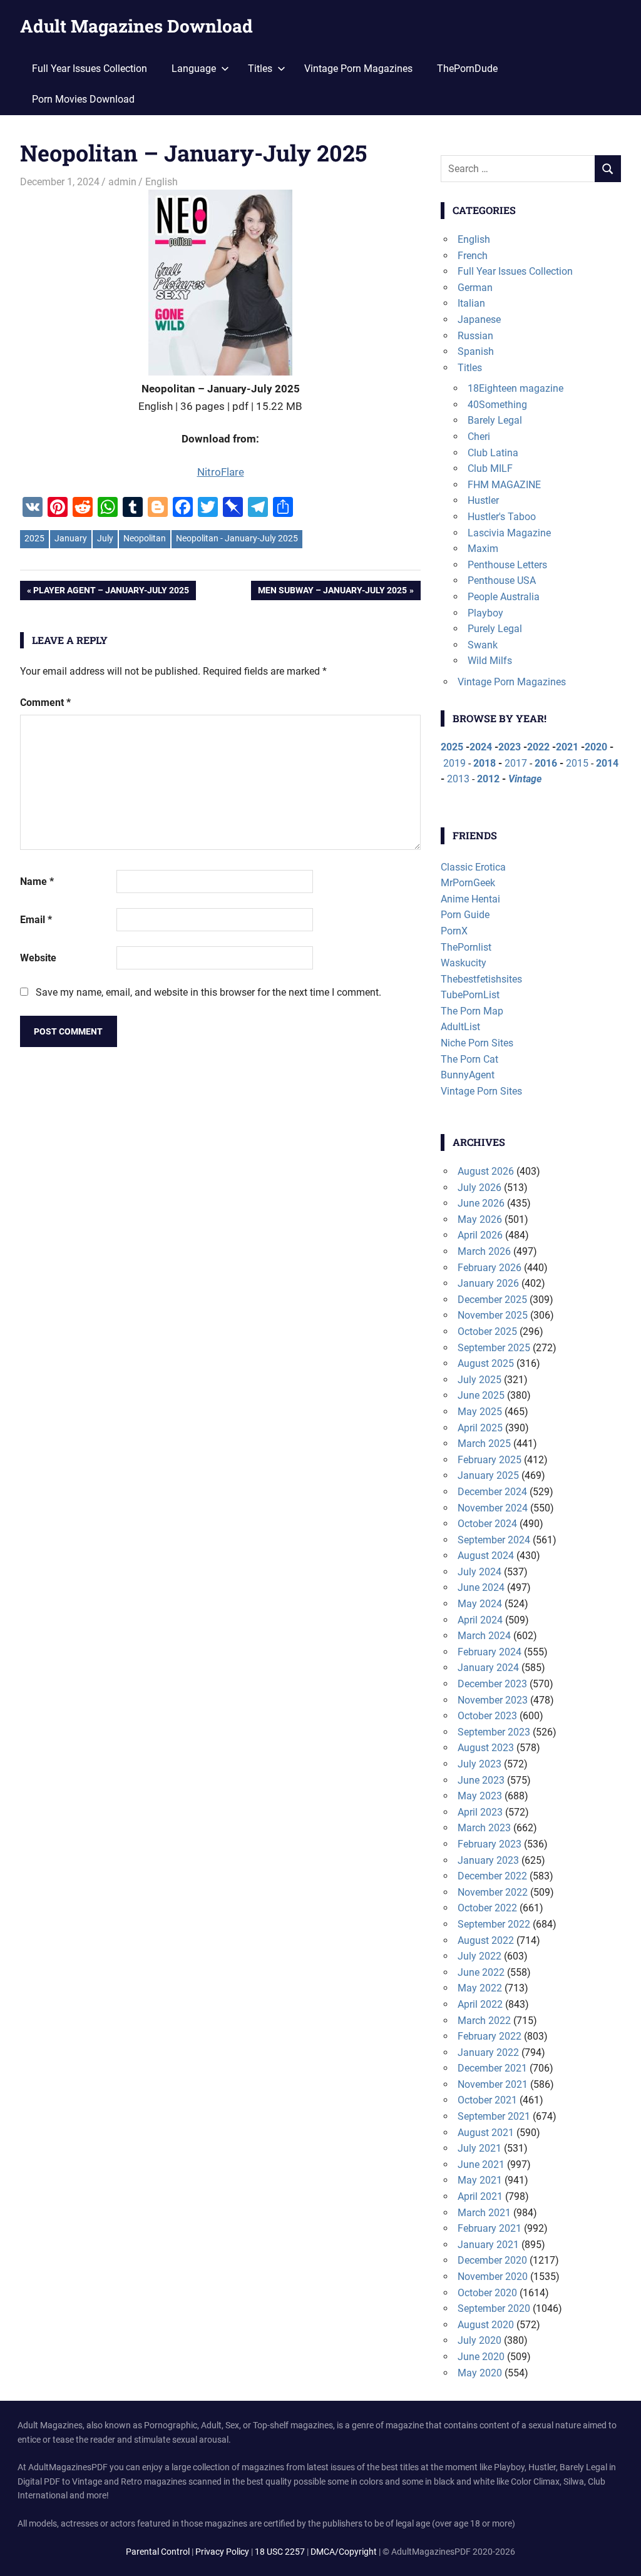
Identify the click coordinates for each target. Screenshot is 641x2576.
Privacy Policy (222, 2552)
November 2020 (493, 2277)
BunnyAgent (468, 1075)
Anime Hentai (470, 899)
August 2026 (486, 1171)
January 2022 (488, 2052)
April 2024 (480, 1620)
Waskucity (464, 963)
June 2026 (481, 1203)
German (475, 288)
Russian (475, 336)
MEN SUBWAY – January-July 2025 (332, 592)
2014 (607, 763)
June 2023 (481, 1780)
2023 (510, 747)
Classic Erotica (473, 867)
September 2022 (494, 1924)
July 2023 (479, 1764)
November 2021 (493, 2084)
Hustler (483, 500)
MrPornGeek (468, 883)
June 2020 (481, 2357)
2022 (538, 747)
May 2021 (480, 2180)
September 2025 (494, 1348)
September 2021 (494, 2116)
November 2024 (493, 1508)
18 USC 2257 (280, 2552)
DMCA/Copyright (344, 2552)
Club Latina (493, 453)
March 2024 (484, 1636)
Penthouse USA (502, 580)
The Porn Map (472, 1011)
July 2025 (479, 1380)
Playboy (485, 613)
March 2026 (484, 1251)
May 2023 (480, 1796)
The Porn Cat (469, 1059)
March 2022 (484, 2021)
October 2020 (487, 2293)
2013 (458, 779)
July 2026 (479, 1188)
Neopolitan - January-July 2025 (237, 538)
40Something (497, 405)
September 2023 (494, 1732)
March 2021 (484, 2213)
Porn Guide (465, 915)
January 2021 (488, 2245)
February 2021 (490, 2228)
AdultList (460, 1027)
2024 (481, 747)
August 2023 (486, 1748)
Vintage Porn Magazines (358, 69)
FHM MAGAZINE (504, 485)
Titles (470, 368)
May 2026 (480, 1219)
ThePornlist (466, 947)
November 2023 (493, 1700)
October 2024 (487, 1524)
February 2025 (490, 1460)
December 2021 (492, 2068)
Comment (45, 703)
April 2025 (480, 1428)
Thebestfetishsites (481, 979)
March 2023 (484, 1828)
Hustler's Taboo (502, 517)
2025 (34, 538)
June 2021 (481, 2165)
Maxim (483, 549)
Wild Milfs (490, 661)
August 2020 (486, 2325)
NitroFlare (221, 472)
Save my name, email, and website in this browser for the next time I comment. (208, 992)
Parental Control (158, 2552)
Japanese (479, 319)
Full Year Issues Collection (90, 69)
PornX (454, 931)
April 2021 (480, 2196)
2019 (454, 763)
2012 (488, 779)
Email (36, 920)
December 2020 (492, 2260)
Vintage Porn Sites (481, 1091)
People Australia (504, 597)
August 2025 (486, 1363)
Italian (471, 303)
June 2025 (481, 1395)
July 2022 (479, 1956)
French (473, 256)
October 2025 (487, 1331)
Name (37, 882)
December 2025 (492, 1300)
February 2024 (490, 1652)
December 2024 (492, 1492)
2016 (546, 763)
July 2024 (479, 1572)
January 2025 (488, 1475)
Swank (483, 645)
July (105, 538)
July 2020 (479, 2340)
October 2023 (487, 1716)
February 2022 (490, 2036)
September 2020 (494, 2308)
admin (122, 182)
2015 (577, 763)
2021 (567, 747)
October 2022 (487, 1908)
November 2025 (493, 1315)
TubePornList (470, 995)
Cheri (479, 437)
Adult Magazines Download (136, 26)
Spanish (476, 351)
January (71, 538)
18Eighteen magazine (515, 388)
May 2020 (480, 2373)
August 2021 (486, 2133)
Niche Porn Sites (477, 1043)
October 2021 (487, 2100)
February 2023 (490, 1844)
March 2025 (484, 1444)
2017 (516, 763)
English (162, 182)
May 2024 (480, 1604)
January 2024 (488, 1668)
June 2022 (481, 1972)
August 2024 (486, 1556)
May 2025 (480, 1412)
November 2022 (493, 1892)
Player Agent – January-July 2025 (111, 592)
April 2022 (480, 2004)
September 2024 (494, 1540)
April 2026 (480, 1235)
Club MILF (490, 468)
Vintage (525, 779)
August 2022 (486, 1940)
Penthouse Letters (507, 565)
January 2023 (488, 1860)
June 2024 (481, 1587)
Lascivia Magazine (509, 533)
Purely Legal (495, 629)
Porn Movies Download (83, 99)
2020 (596, 747)
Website (38, 958)
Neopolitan (145, 538)
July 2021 (479, 2148)
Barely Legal (495, 420)
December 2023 (492, 1684)
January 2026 (488, 1283)
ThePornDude (467, 69)
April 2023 (480, 1812)
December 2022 (492, 1876)
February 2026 (490, 1268)
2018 (485, 763)
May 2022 (480, 1988)
